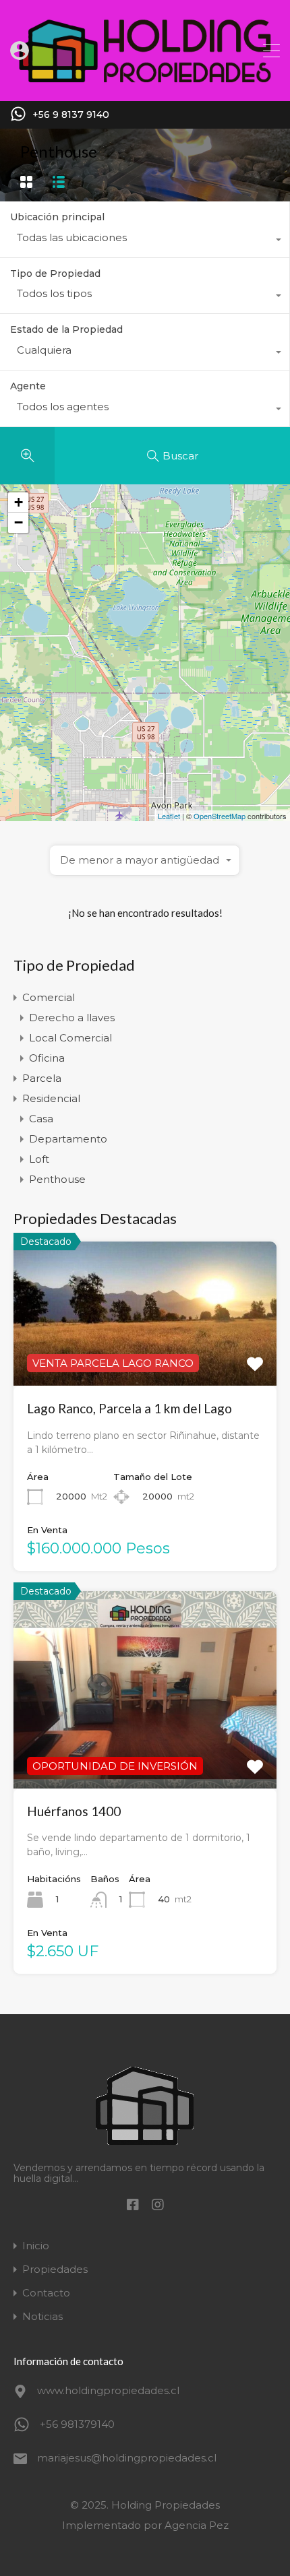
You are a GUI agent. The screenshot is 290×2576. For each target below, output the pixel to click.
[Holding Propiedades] (145, 85)
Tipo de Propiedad (55, 273)
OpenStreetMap (220, 816)
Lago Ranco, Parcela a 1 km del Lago (129, 1408)
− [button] (19, 522)
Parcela (42, 1078)
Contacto (46, 2293)
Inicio (36, 2246)
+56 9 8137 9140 (71, 115)
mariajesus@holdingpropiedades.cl (121, 2458)
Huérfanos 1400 (74, 1811)
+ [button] (19, 502)
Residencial (51, 1098)
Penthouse (57, 1179)
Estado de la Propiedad (66, 329)
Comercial (49, 997)
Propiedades (55, 2269)
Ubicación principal (57, 217)
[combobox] (145, 241)
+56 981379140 (77, 2424)
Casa (41, 1119)
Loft (39, 1159)
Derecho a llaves (72, 1018)
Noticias (42, 2316)
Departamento (68, 1139)
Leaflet (169, 816)
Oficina (47, 1058)
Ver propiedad (145, 1749)
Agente (28, 386)
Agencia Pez (197, 2525)
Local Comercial (70, 1038)
